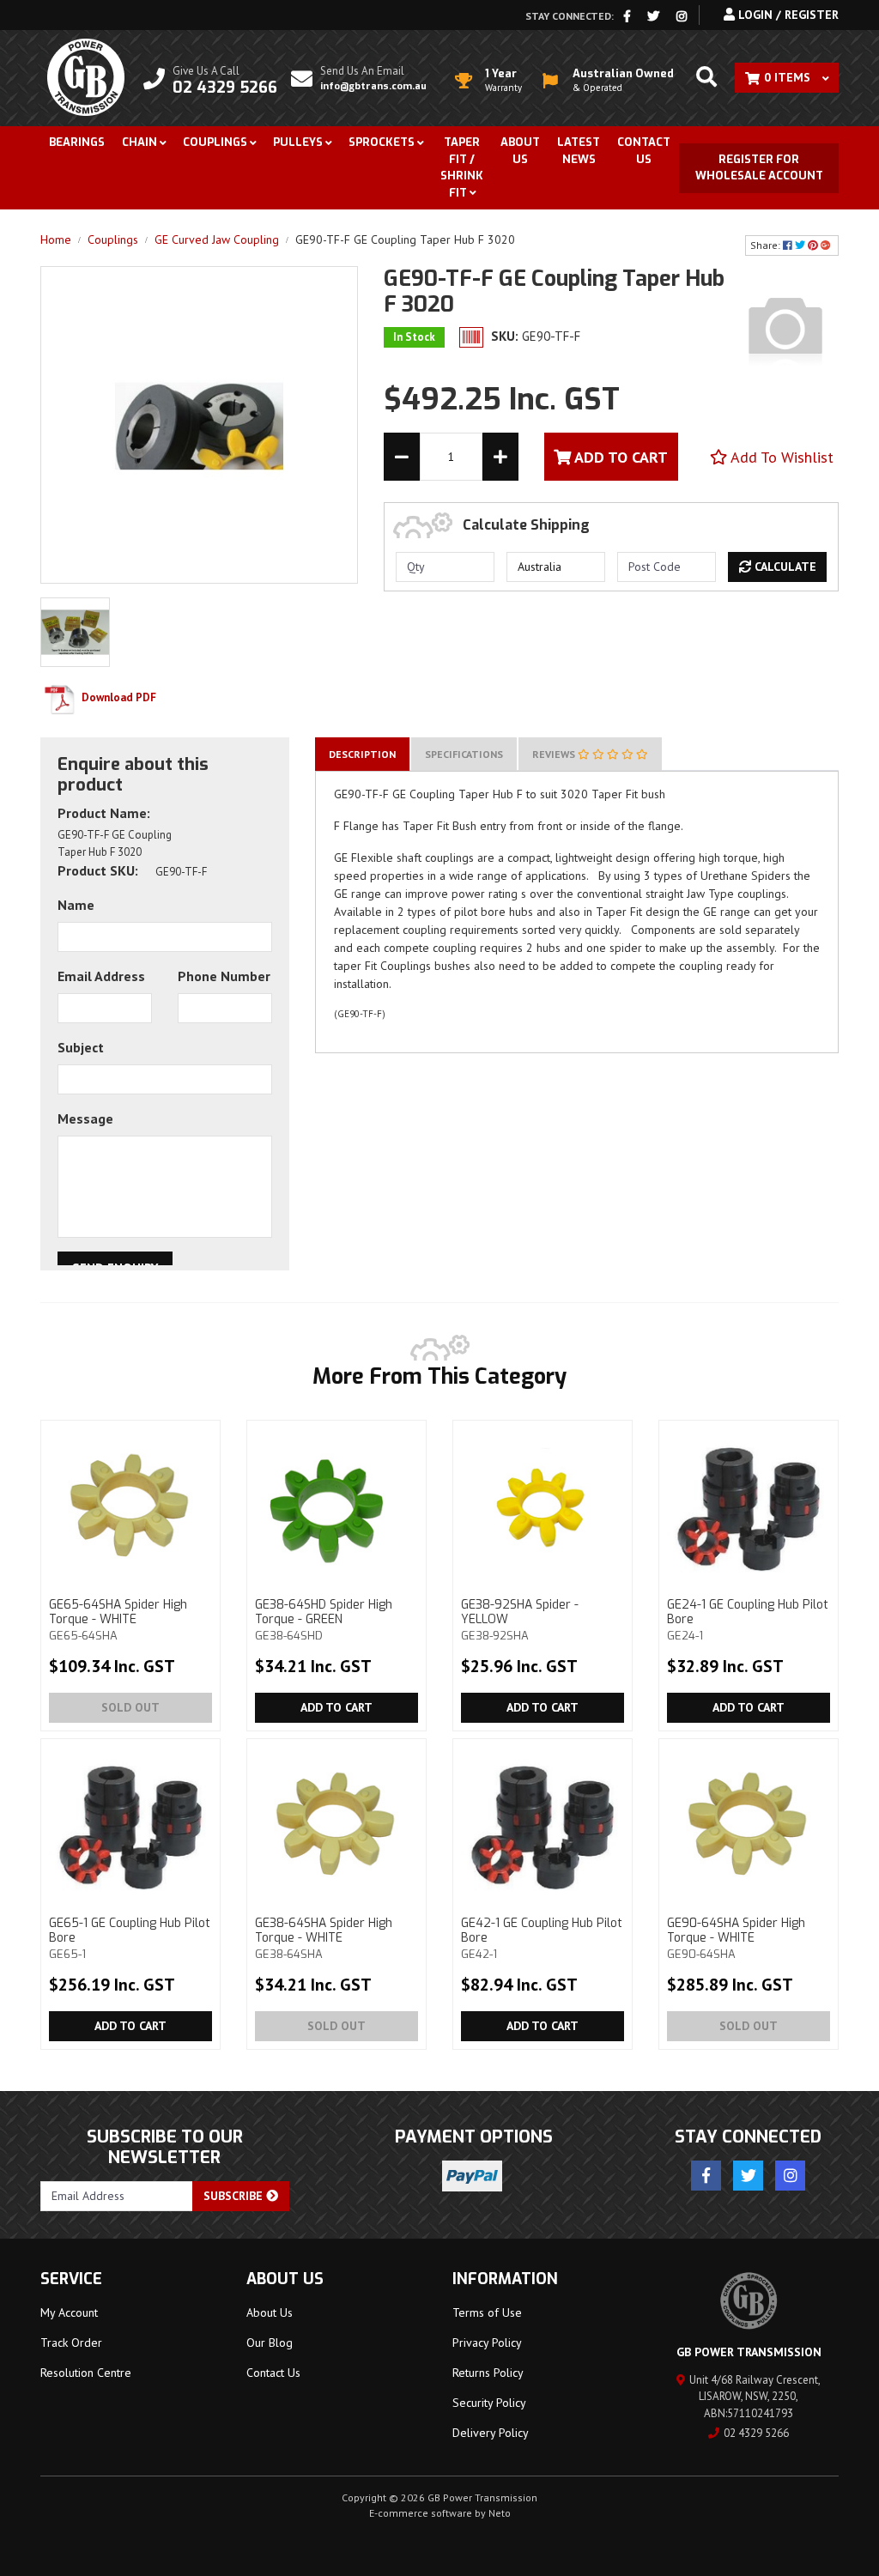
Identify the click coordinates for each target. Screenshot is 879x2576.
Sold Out (130, 1707)
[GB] (785, 328)
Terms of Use (487, 2312)
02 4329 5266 (756, 2433)
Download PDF (118, 697)
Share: (767, 245)
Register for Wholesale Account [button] (759, 168)
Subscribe (235, 2196)
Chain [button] (139, 142)
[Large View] (75, 631)
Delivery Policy (491, 2433)
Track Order (71, 2343)
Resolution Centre (86, 2373)
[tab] (362, 754)
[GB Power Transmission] (86, 76)
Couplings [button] (215, 142)
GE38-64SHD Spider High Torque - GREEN (324, 1620)
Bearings (77, 142)
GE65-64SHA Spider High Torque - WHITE (118, 1620)
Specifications (464, 754)
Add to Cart (336, 1707)
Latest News (579, 151)
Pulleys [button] (298, 142)
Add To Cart (619, 457)
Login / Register (787, 15)
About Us (520, 151)
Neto (500, 2513)
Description (362, 754)
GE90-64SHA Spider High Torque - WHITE (736, 1938)
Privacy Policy (487, 2343)
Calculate (784, 567)
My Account (69, 2312)
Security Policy (489, 2403)
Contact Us (644, 151)
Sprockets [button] (382, 142)
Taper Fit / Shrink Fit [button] (462, 167)
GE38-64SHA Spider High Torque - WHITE (324, 1938)
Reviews (555, 754)
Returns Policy (488, 2373)
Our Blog (270, 2343)
